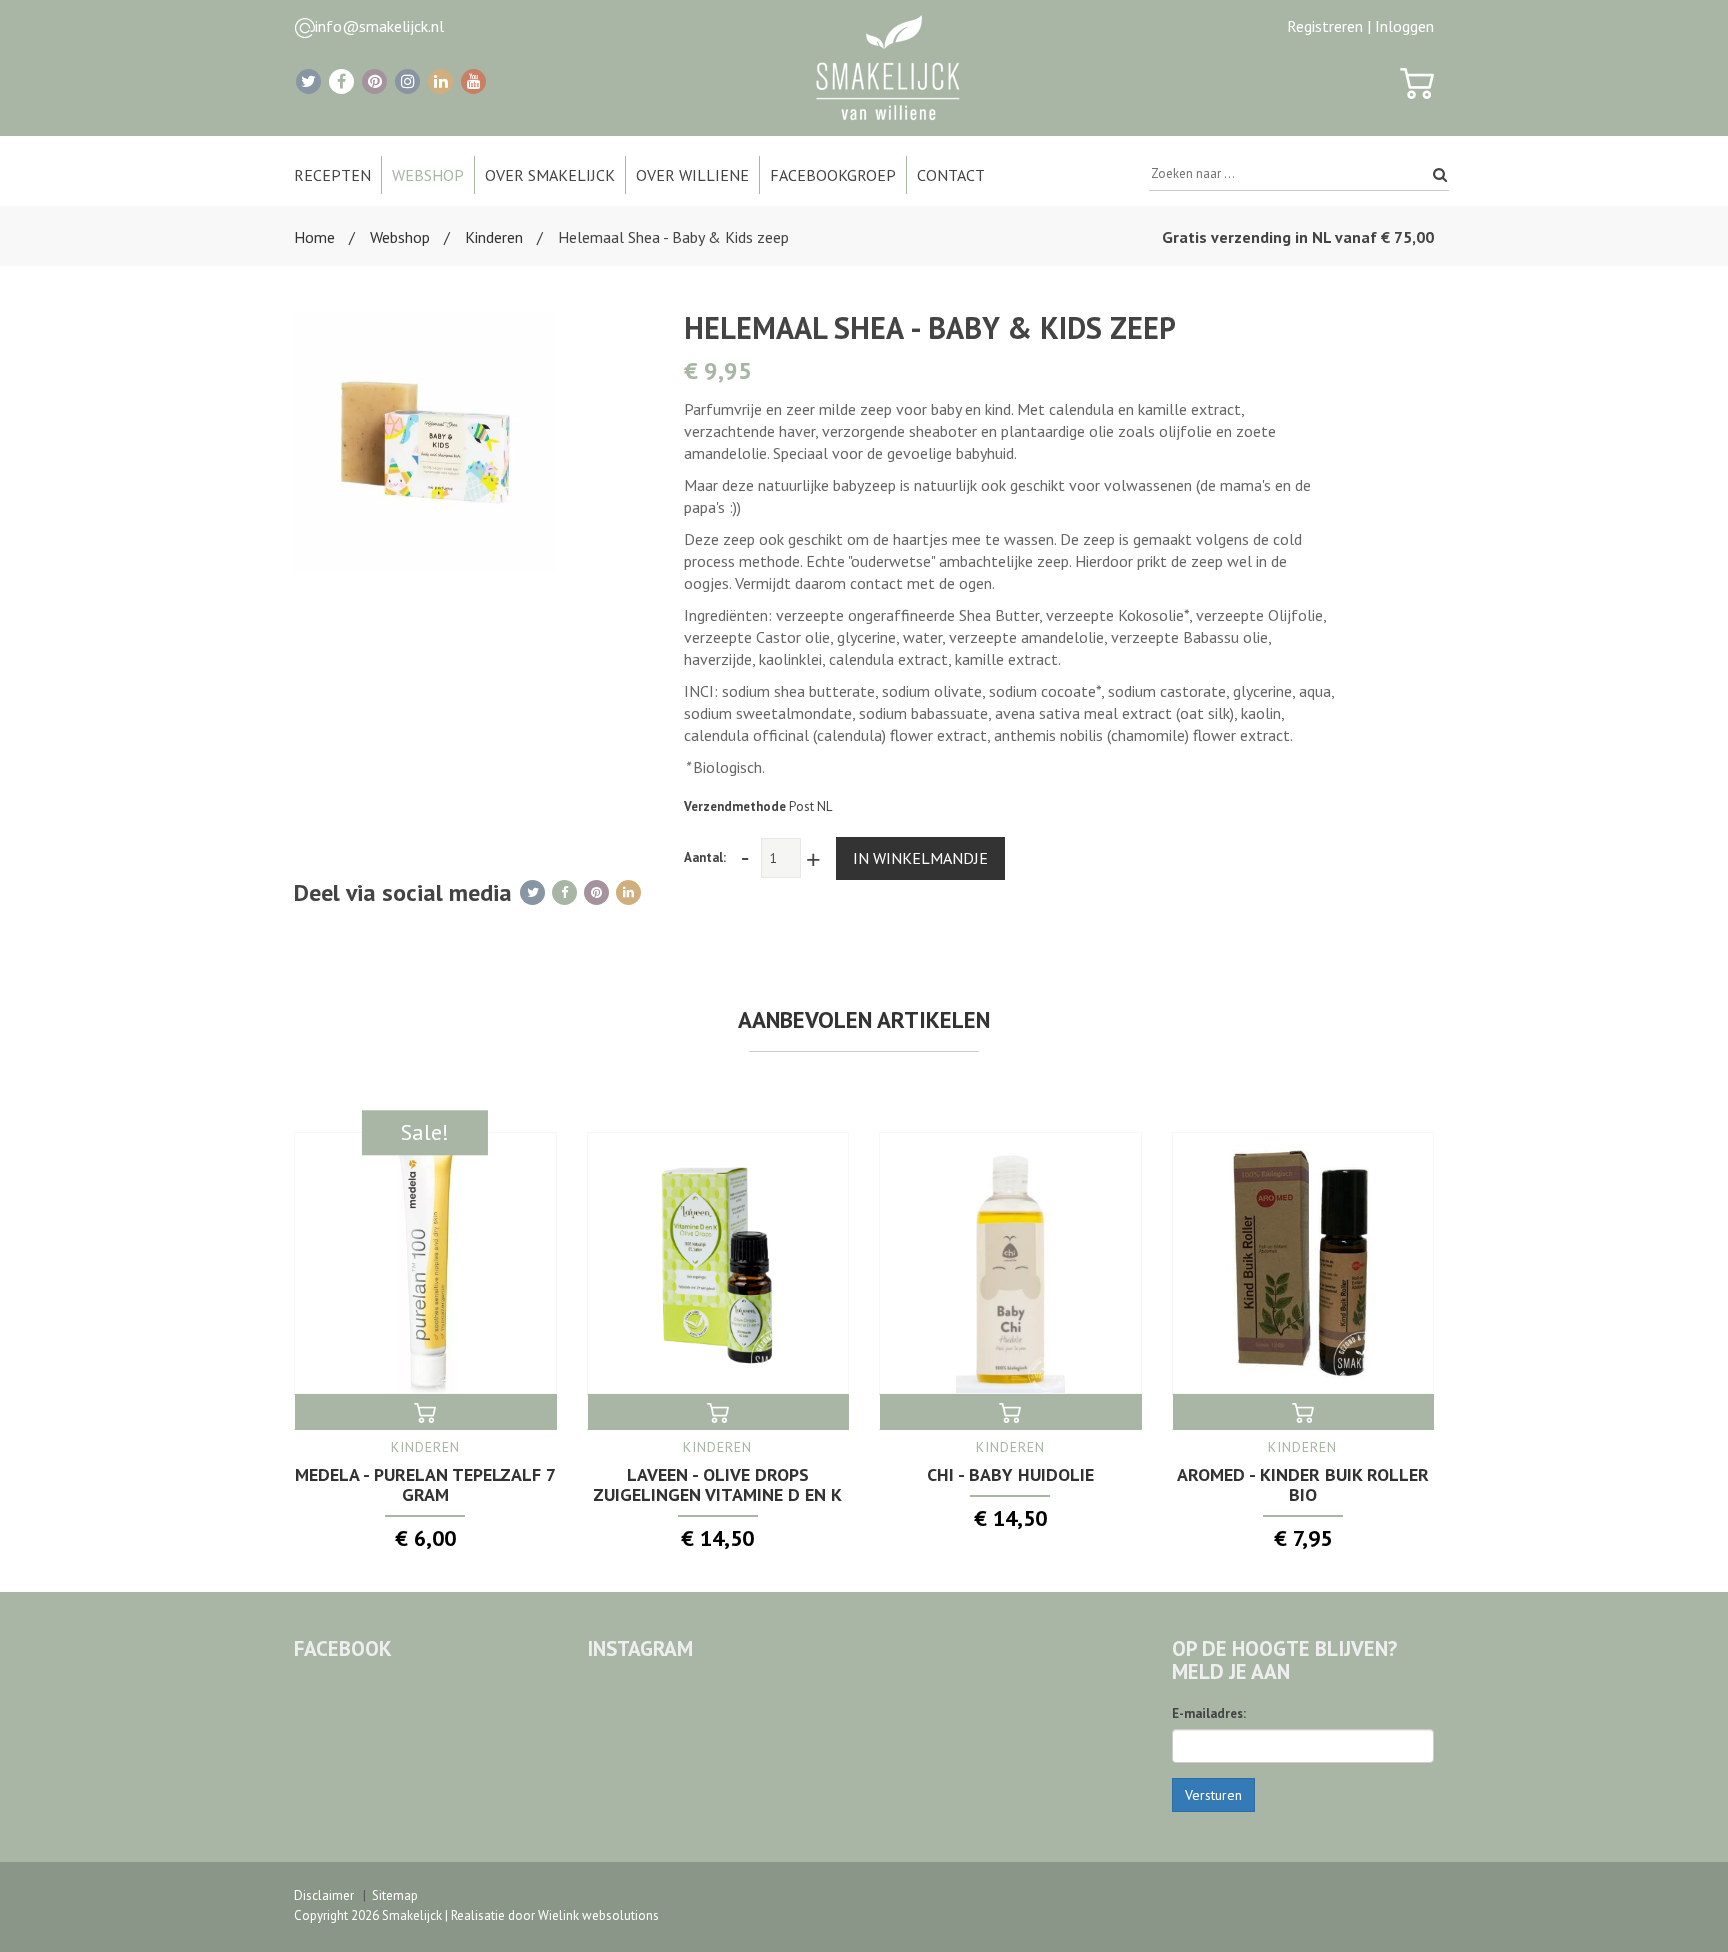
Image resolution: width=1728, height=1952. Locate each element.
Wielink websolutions (598, 1915)
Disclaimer (324, 1895)
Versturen (1213, 1795)
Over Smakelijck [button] (550, 175)
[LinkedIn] (440, 81)
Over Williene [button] (692, 175)
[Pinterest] (374, 81)
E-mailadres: (1209, 1713)
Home (314, 237)
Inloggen (1404, 26)
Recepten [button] (332, 175)
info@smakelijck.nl (379, 26)
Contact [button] (951, 175)
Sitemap (395, 1895)
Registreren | (1329, 26)
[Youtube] (473, 81)
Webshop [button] (428, 175)
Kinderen (494, 237)
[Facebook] (341, 81)
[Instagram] (407, 81)
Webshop (400, 237)
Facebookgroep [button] (833, 175)
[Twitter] (308, 81)
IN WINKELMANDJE (920, 858)
